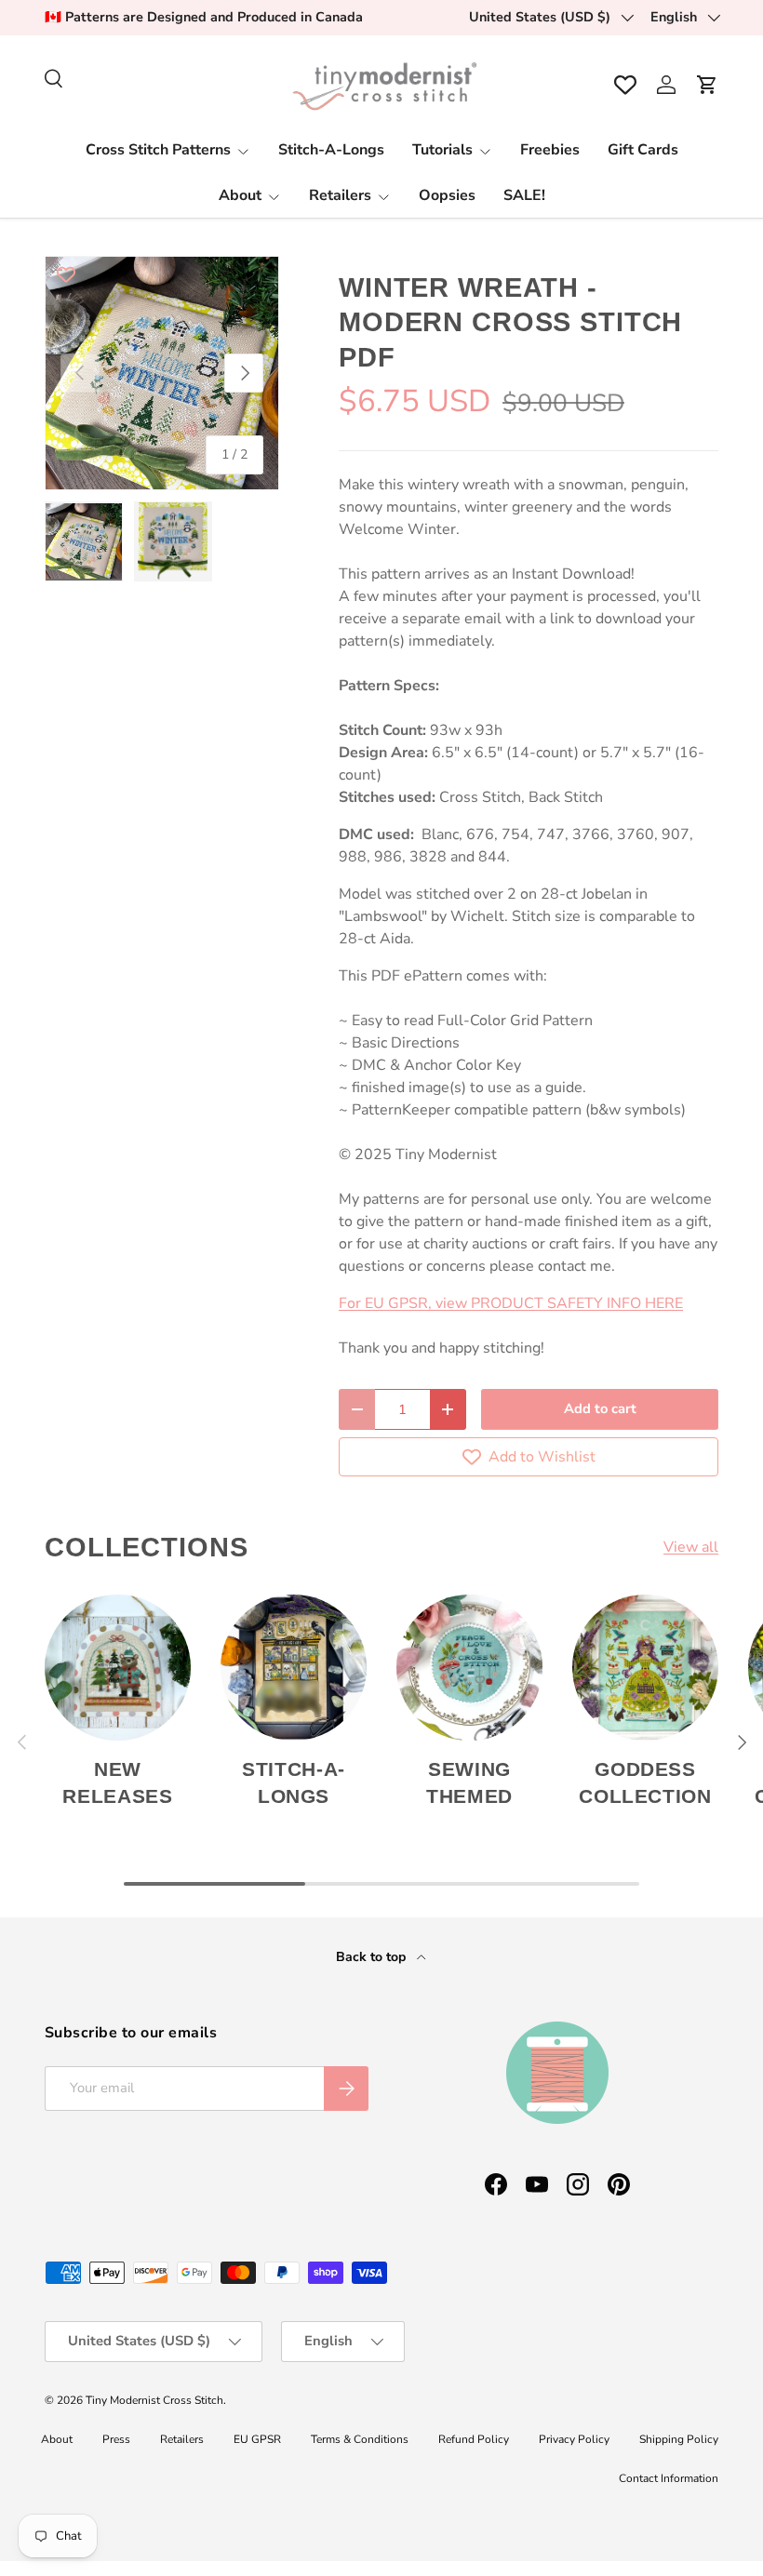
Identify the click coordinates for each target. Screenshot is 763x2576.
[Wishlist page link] (625, 85)
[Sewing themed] (469, 1668)
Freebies (550, 150)
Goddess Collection (645, 1783)
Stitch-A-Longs (331, 150)
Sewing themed (469, 1783)
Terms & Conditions (360, 2439)
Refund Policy (474, 2439)
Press (116, 2439)
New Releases (117, 1783)
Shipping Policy (679, 2439)
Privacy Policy (574, 2439)
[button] (707, 85)
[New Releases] (118, 1668)
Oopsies (447, 195)
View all (691, 1547)
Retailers (182, 2439)
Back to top (373, 1957)
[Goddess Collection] (645, 1668)
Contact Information (669, 2478)
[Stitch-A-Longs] (294, 1668)
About (57, 2439)
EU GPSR (257, 2439)
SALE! (524, 195)
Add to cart (600, 1408)
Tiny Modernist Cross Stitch (154, 2400)
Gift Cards (643, 150)
